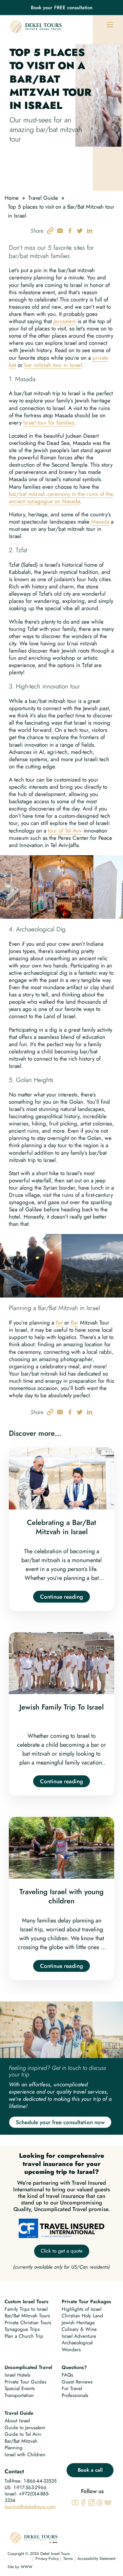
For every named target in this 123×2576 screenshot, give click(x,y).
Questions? (74, 2367)
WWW (27, 2567)
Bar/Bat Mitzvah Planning (21, 2445)
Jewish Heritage (78, 2323)
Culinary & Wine (79, 2329)
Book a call (90, 2470)
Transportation (19, 2395)
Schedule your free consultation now (60, 2122)
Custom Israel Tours (27, 2302)
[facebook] (83, 2502)
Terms (68, 2559)
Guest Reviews (77, 2382)
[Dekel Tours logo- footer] (34, 2537)
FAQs (67, 2375)
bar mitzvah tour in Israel (53, 365)
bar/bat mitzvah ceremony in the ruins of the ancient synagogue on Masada (61, 498)
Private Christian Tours (28, 2323)
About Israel (17, 2421)
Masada (100, 522)
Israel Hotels (17, 2375)
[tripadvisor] (108, 2502)
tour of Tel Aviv (65, 831)
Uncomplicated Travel (28, 2367)
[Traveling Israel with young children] (61, 1898)
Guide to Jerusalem (25, 2428)
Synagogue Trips (22, 2329)
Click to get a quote (62, 2251)
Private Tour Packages (86, 2302)
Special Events (20, 2388)
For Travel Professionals (75, 2392)
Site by (13, 2567)
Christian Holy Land (82, 2316)
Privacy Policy (47, 2559)
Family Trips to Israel (26, 2309)
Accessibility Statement (96, 2559)
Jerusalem (65, 321)
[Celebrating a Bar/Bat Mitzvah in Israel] (61, 1529)
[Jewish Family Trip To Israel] (61, 1714)
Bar (75, 1323)
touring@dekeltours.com (30, 2507)
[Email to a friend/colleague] (60, 230)
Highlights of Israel (82, 2309)
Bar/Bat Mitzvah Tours (27, 2316)
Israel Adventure (79, 2336)
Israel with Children (25, 2455)
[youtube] (75, 2502)
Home (12, 198)
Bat (59, 1323)
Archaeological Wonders (77, 2346)
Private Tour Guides (25, 2382)
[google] (100, 2502)
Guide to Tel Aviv (23, 2434)
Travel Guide (43, 198)
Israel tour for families (49, 423)
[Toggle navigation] (110, 24)
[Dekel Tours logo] (36, 26)
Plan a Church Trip (24, 2336)
